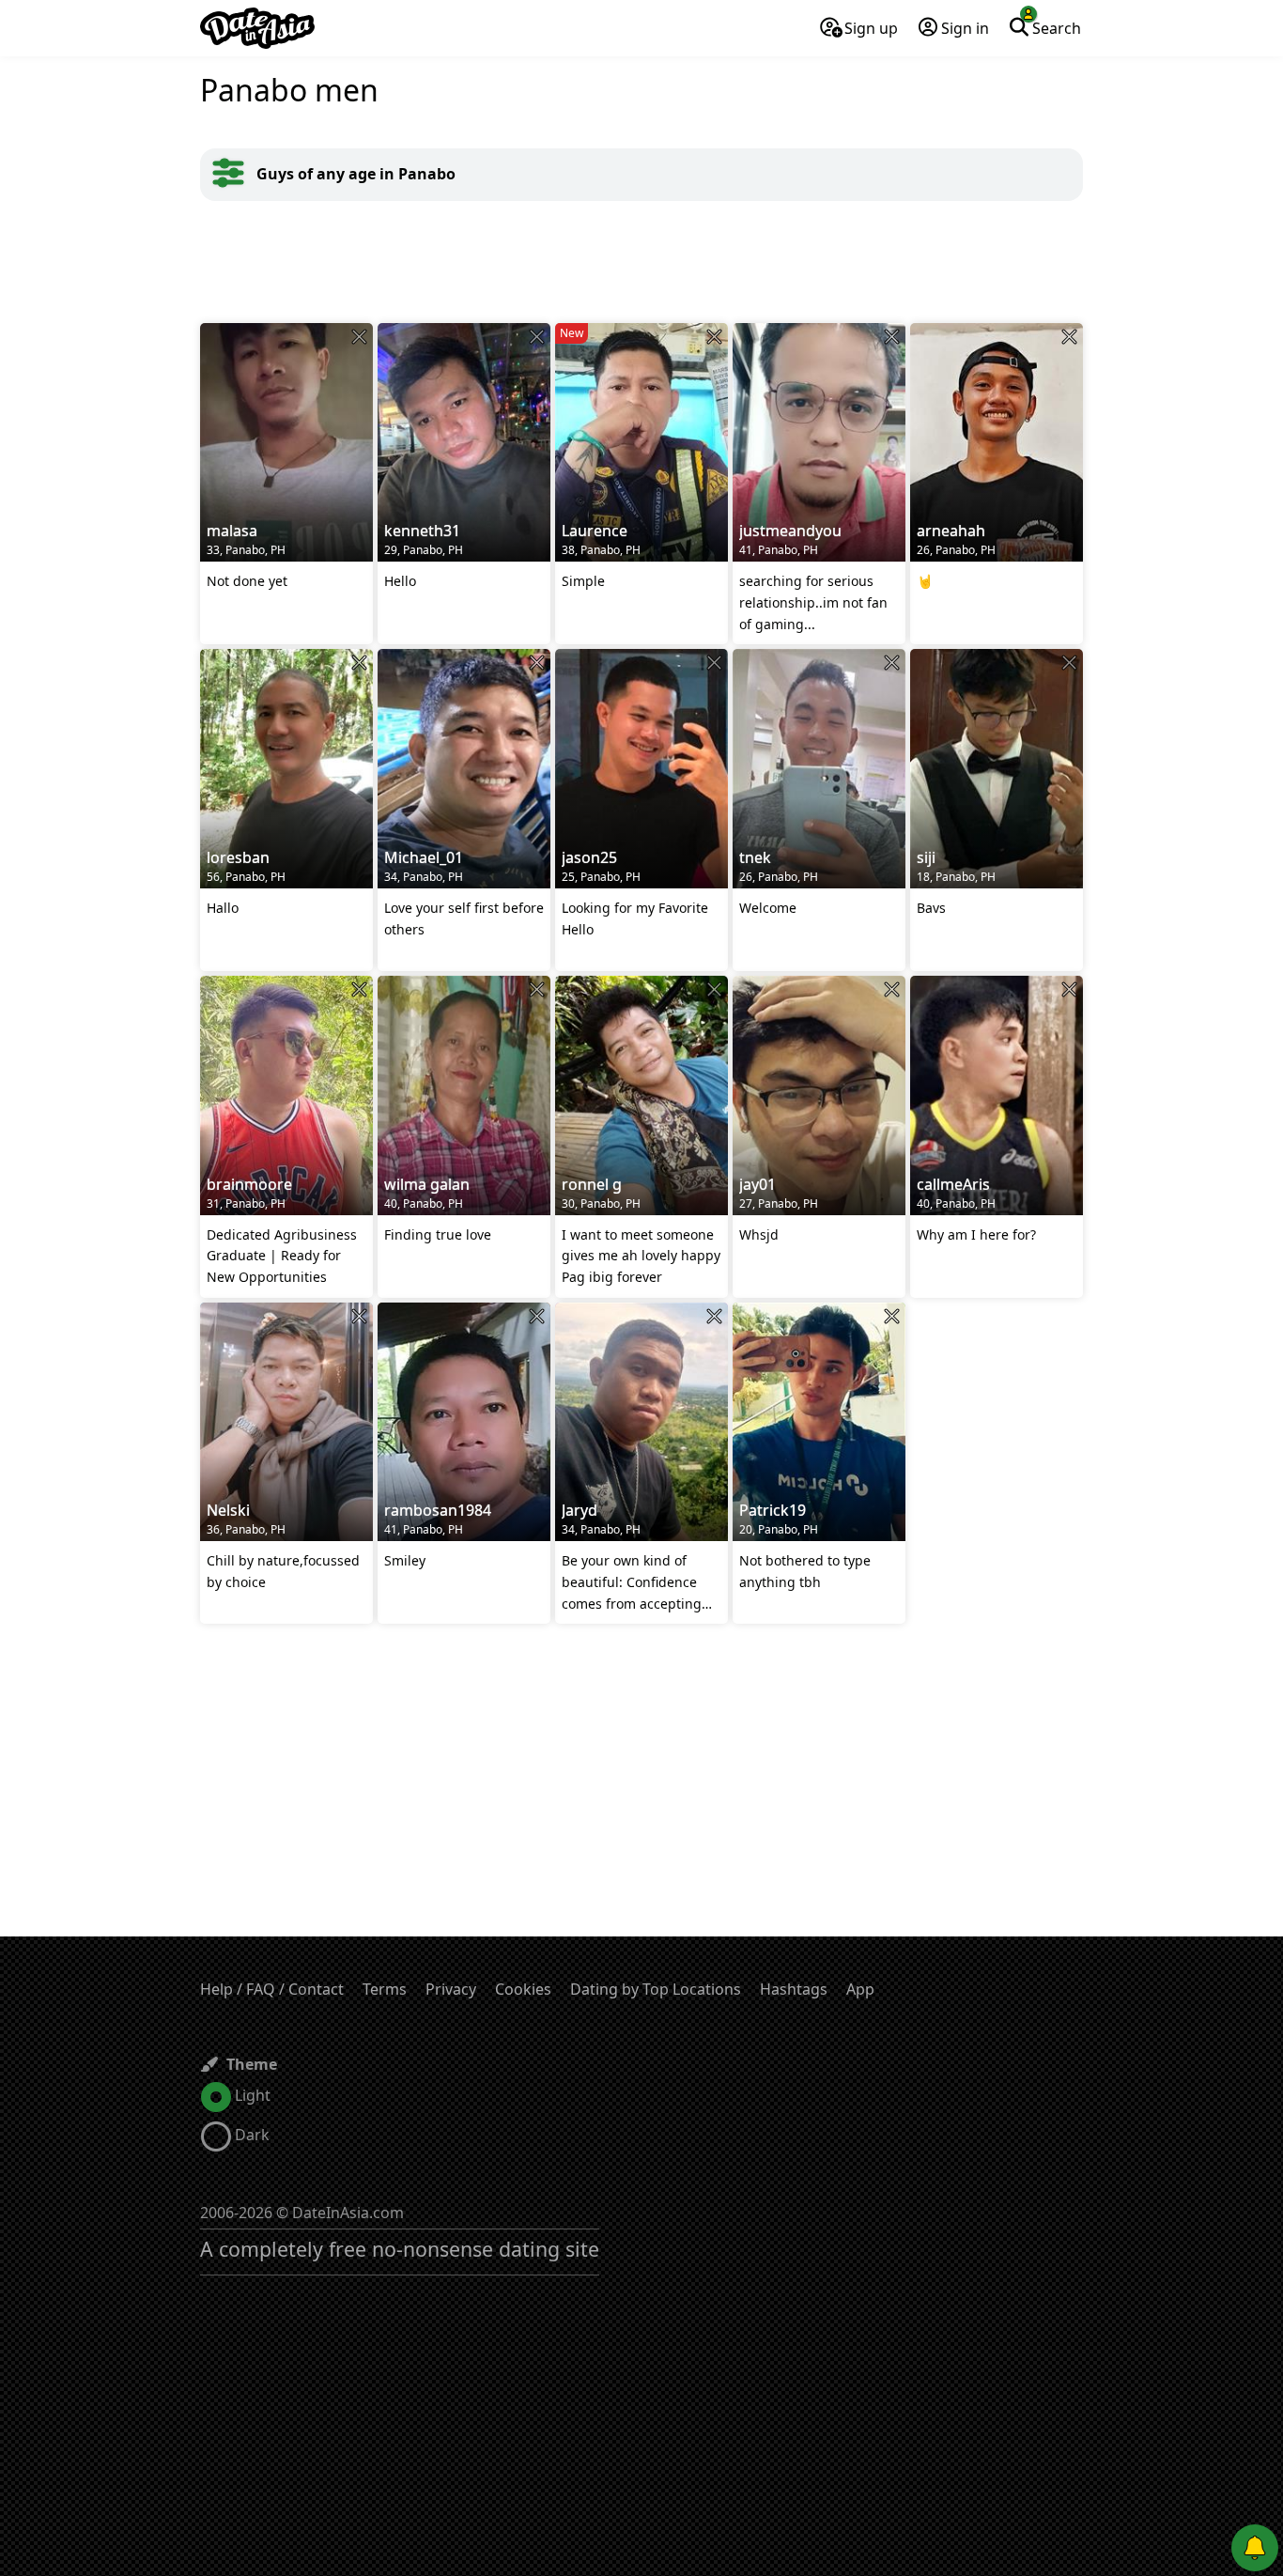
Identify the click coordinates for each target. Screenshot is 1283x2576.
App (860, 1989)
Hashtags (794, 1989)
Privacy (451, 1989)
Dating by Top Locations (656, 1989)
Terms (385, 1989)
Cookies (523, 1989)
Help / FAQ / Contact (272, 1989)
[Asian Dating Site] (257, 28)
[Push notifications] (1255, 2548)
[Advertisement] (641, 262)
